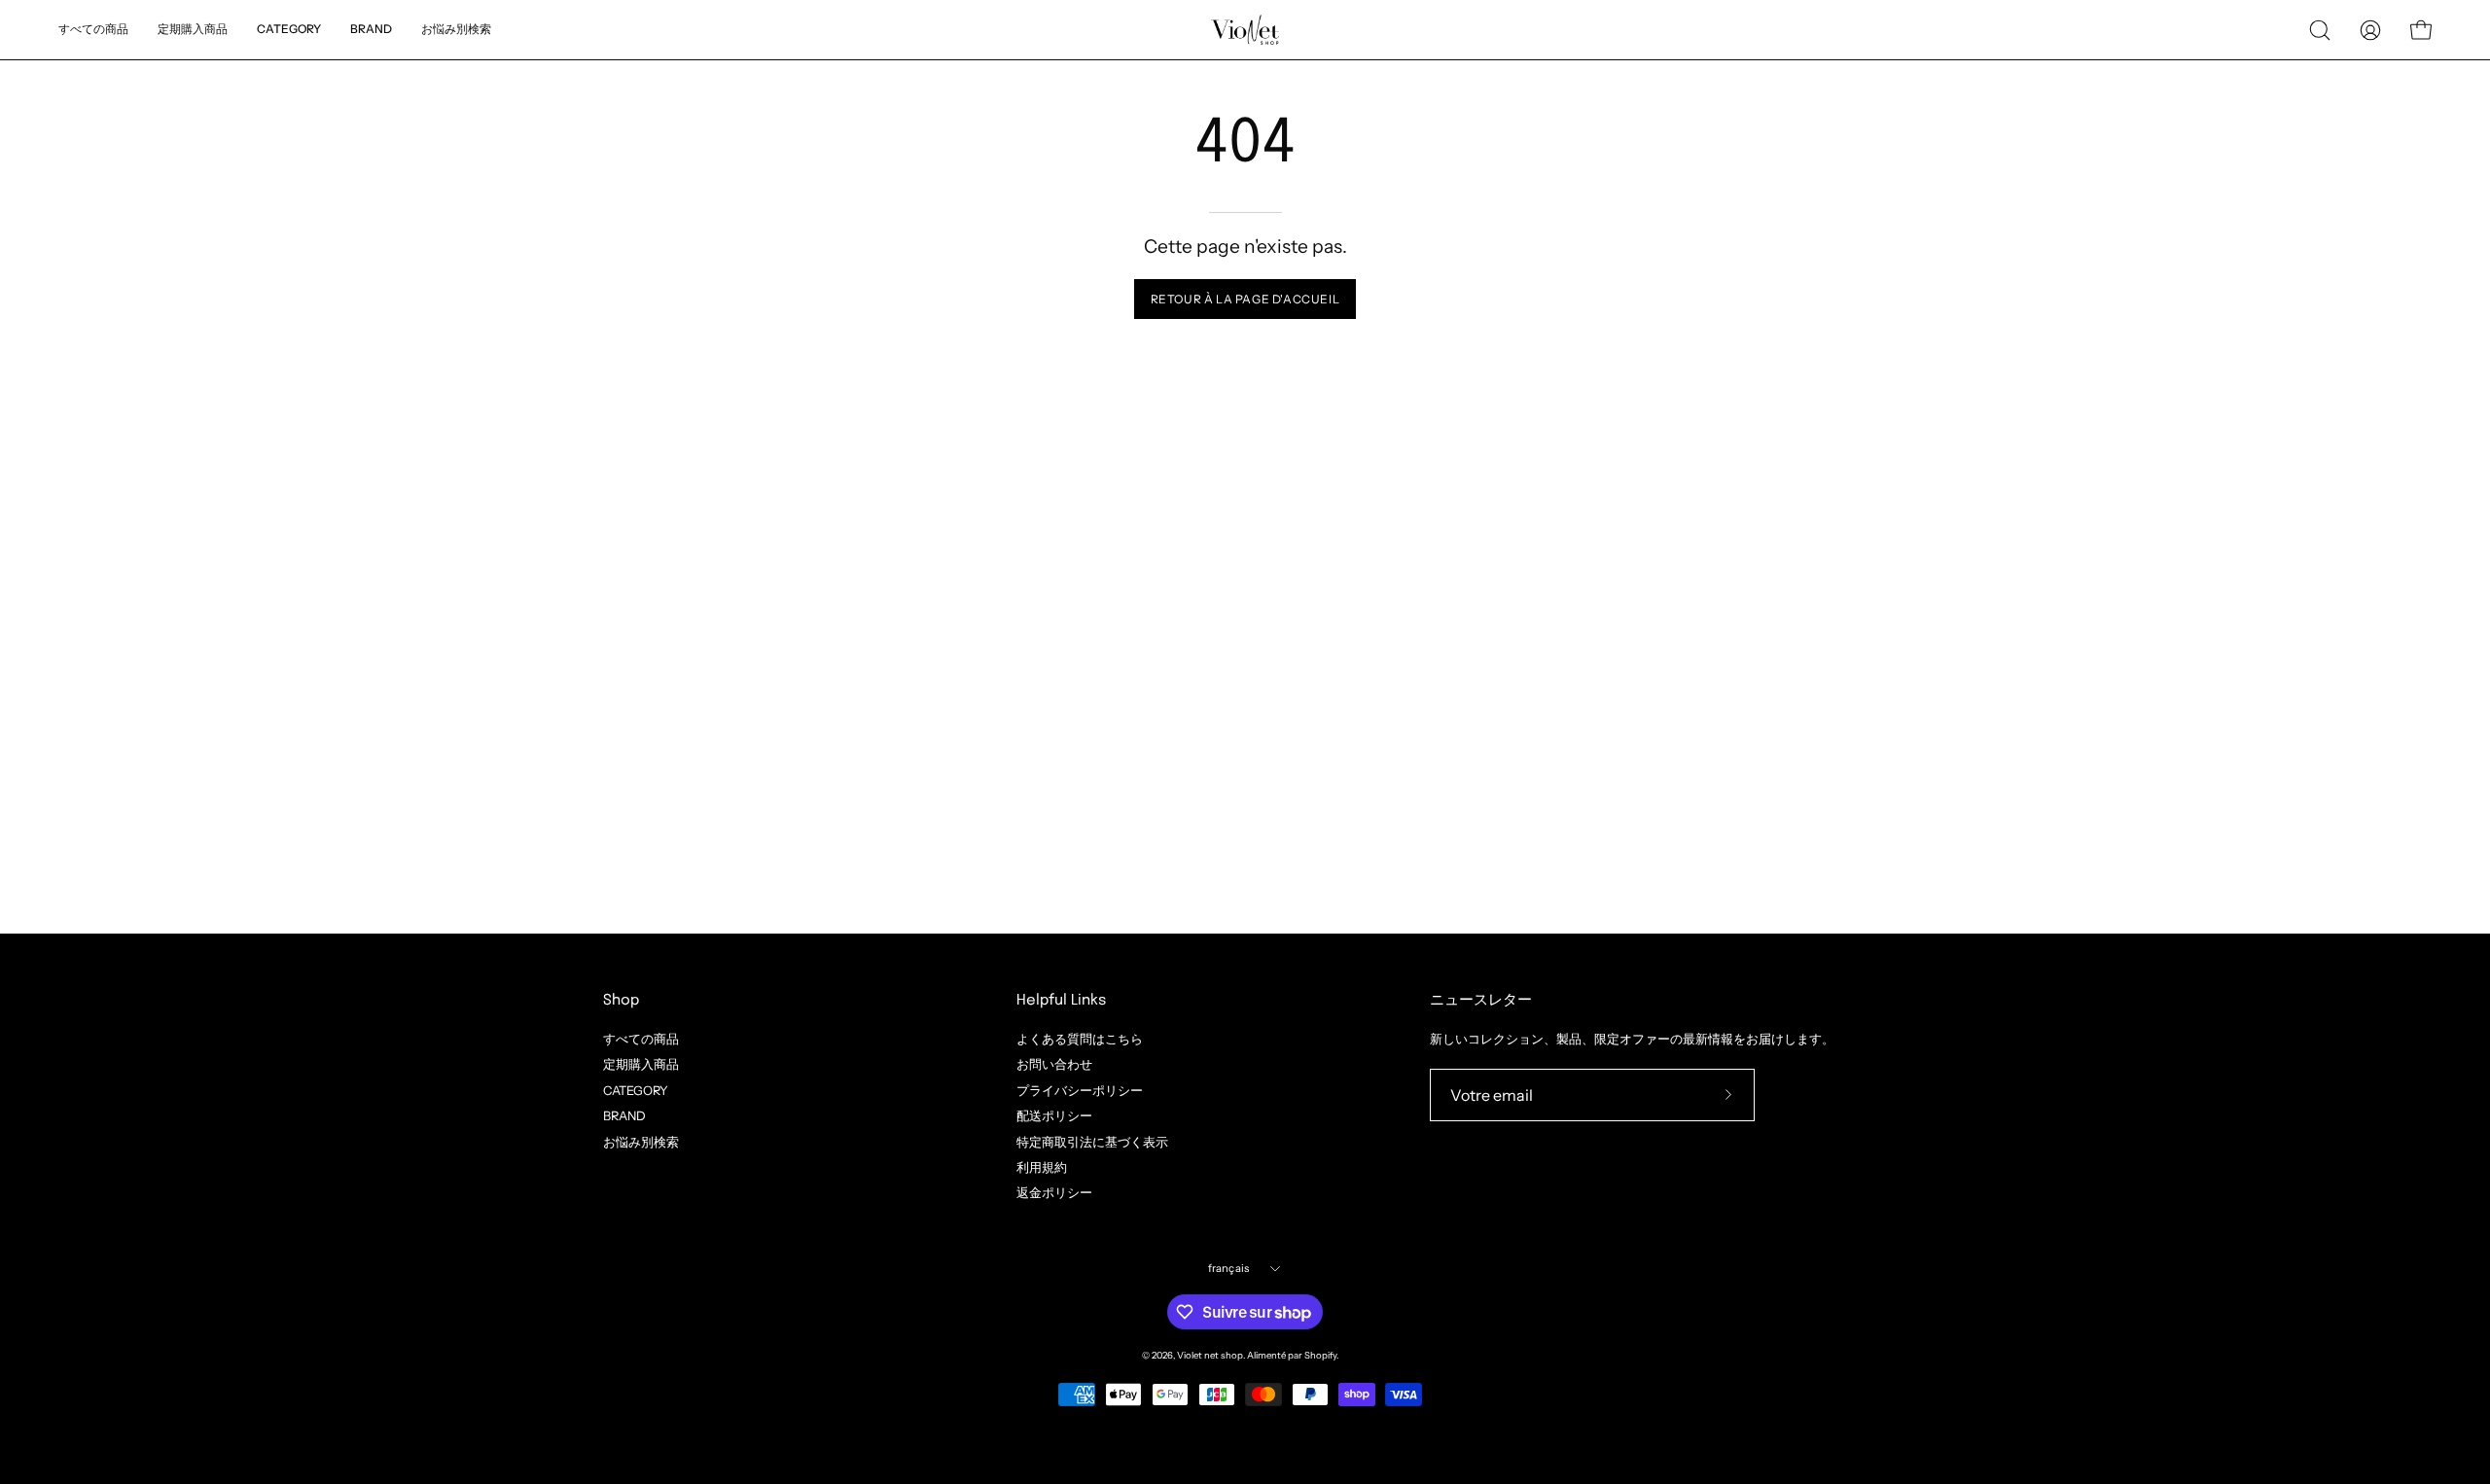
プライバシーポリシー (1080, 1090)
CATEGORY (636, 1090)
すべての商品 (641, 1039)
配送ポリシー (1054, 1116)
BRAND (624, 1116)
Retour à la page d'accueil (1245, 299)
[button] (456, 30)
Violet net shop (1210, 1355)
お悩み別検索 (641, 1141)
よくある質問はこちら (1080, 1039)
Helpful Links (1061, 1001)
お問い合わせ (1054, 1064)
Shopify (1320, 1355)
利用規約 (1042, 1167)
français (1229, 1268)
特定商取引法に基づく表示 (1092, 1141)
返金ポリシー (1054, 1193)
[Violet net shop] (1245, 30)
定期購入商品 (641, 1064)
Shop (621, 1001)
